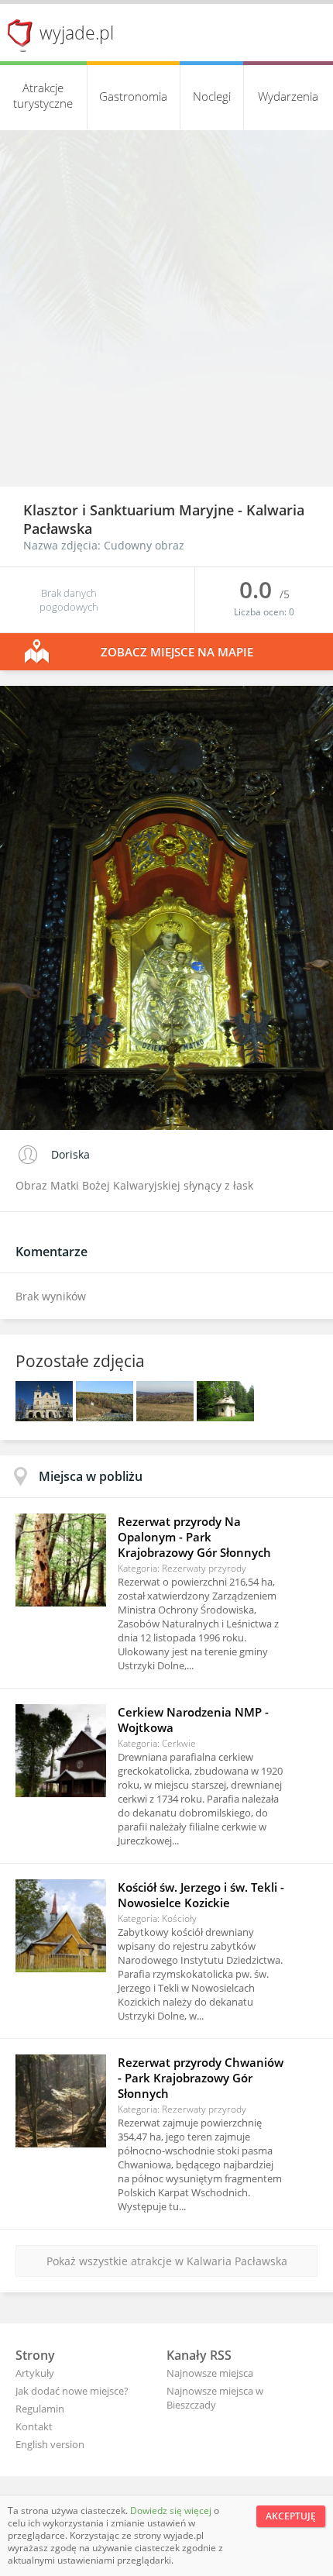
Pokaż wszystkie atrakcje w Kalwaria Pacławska (167, 2261)
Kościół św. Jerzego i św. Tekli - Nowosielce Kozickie (201, 1895)
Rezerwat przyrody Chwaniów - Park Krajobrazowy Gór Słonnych (201, 2078)
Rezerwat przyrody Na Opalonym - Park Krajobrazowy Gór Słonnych (194, 1537)
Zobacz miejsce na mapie (177, 652)
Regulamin (40, 2409)
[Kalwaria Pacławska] (225, 1417)
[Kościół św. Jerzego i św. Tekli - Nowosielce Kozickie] (61, 1926)
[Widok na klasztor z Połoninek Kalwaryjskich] (166, 1417)
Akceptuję (291, 2516)
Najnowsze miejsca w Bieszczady (215, 2398)
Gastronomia (133, 96)
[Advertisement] (166, 312)
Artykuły (35, 2373)
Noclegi (212, 96)
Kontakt (34, 2426)
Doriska (70, 1154)
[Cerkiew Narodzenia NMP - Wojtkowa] (61, 1751)
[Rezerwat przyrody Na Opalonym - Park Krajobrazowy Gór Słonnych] (61, 1560)
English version (50, 2444)
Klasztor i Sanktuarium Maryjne (130, 510)
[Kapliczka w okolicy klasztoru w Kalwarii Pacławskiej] (106, 1417)
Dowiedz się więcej (172, 2511)
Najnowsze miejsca (210, 2373)
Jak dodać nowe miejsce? (72, 2391)
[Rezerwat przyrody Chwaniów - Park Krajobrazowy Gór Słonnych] (61, 2101)
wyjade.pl (77, 33)
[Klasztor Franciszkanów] (46, 1417)
